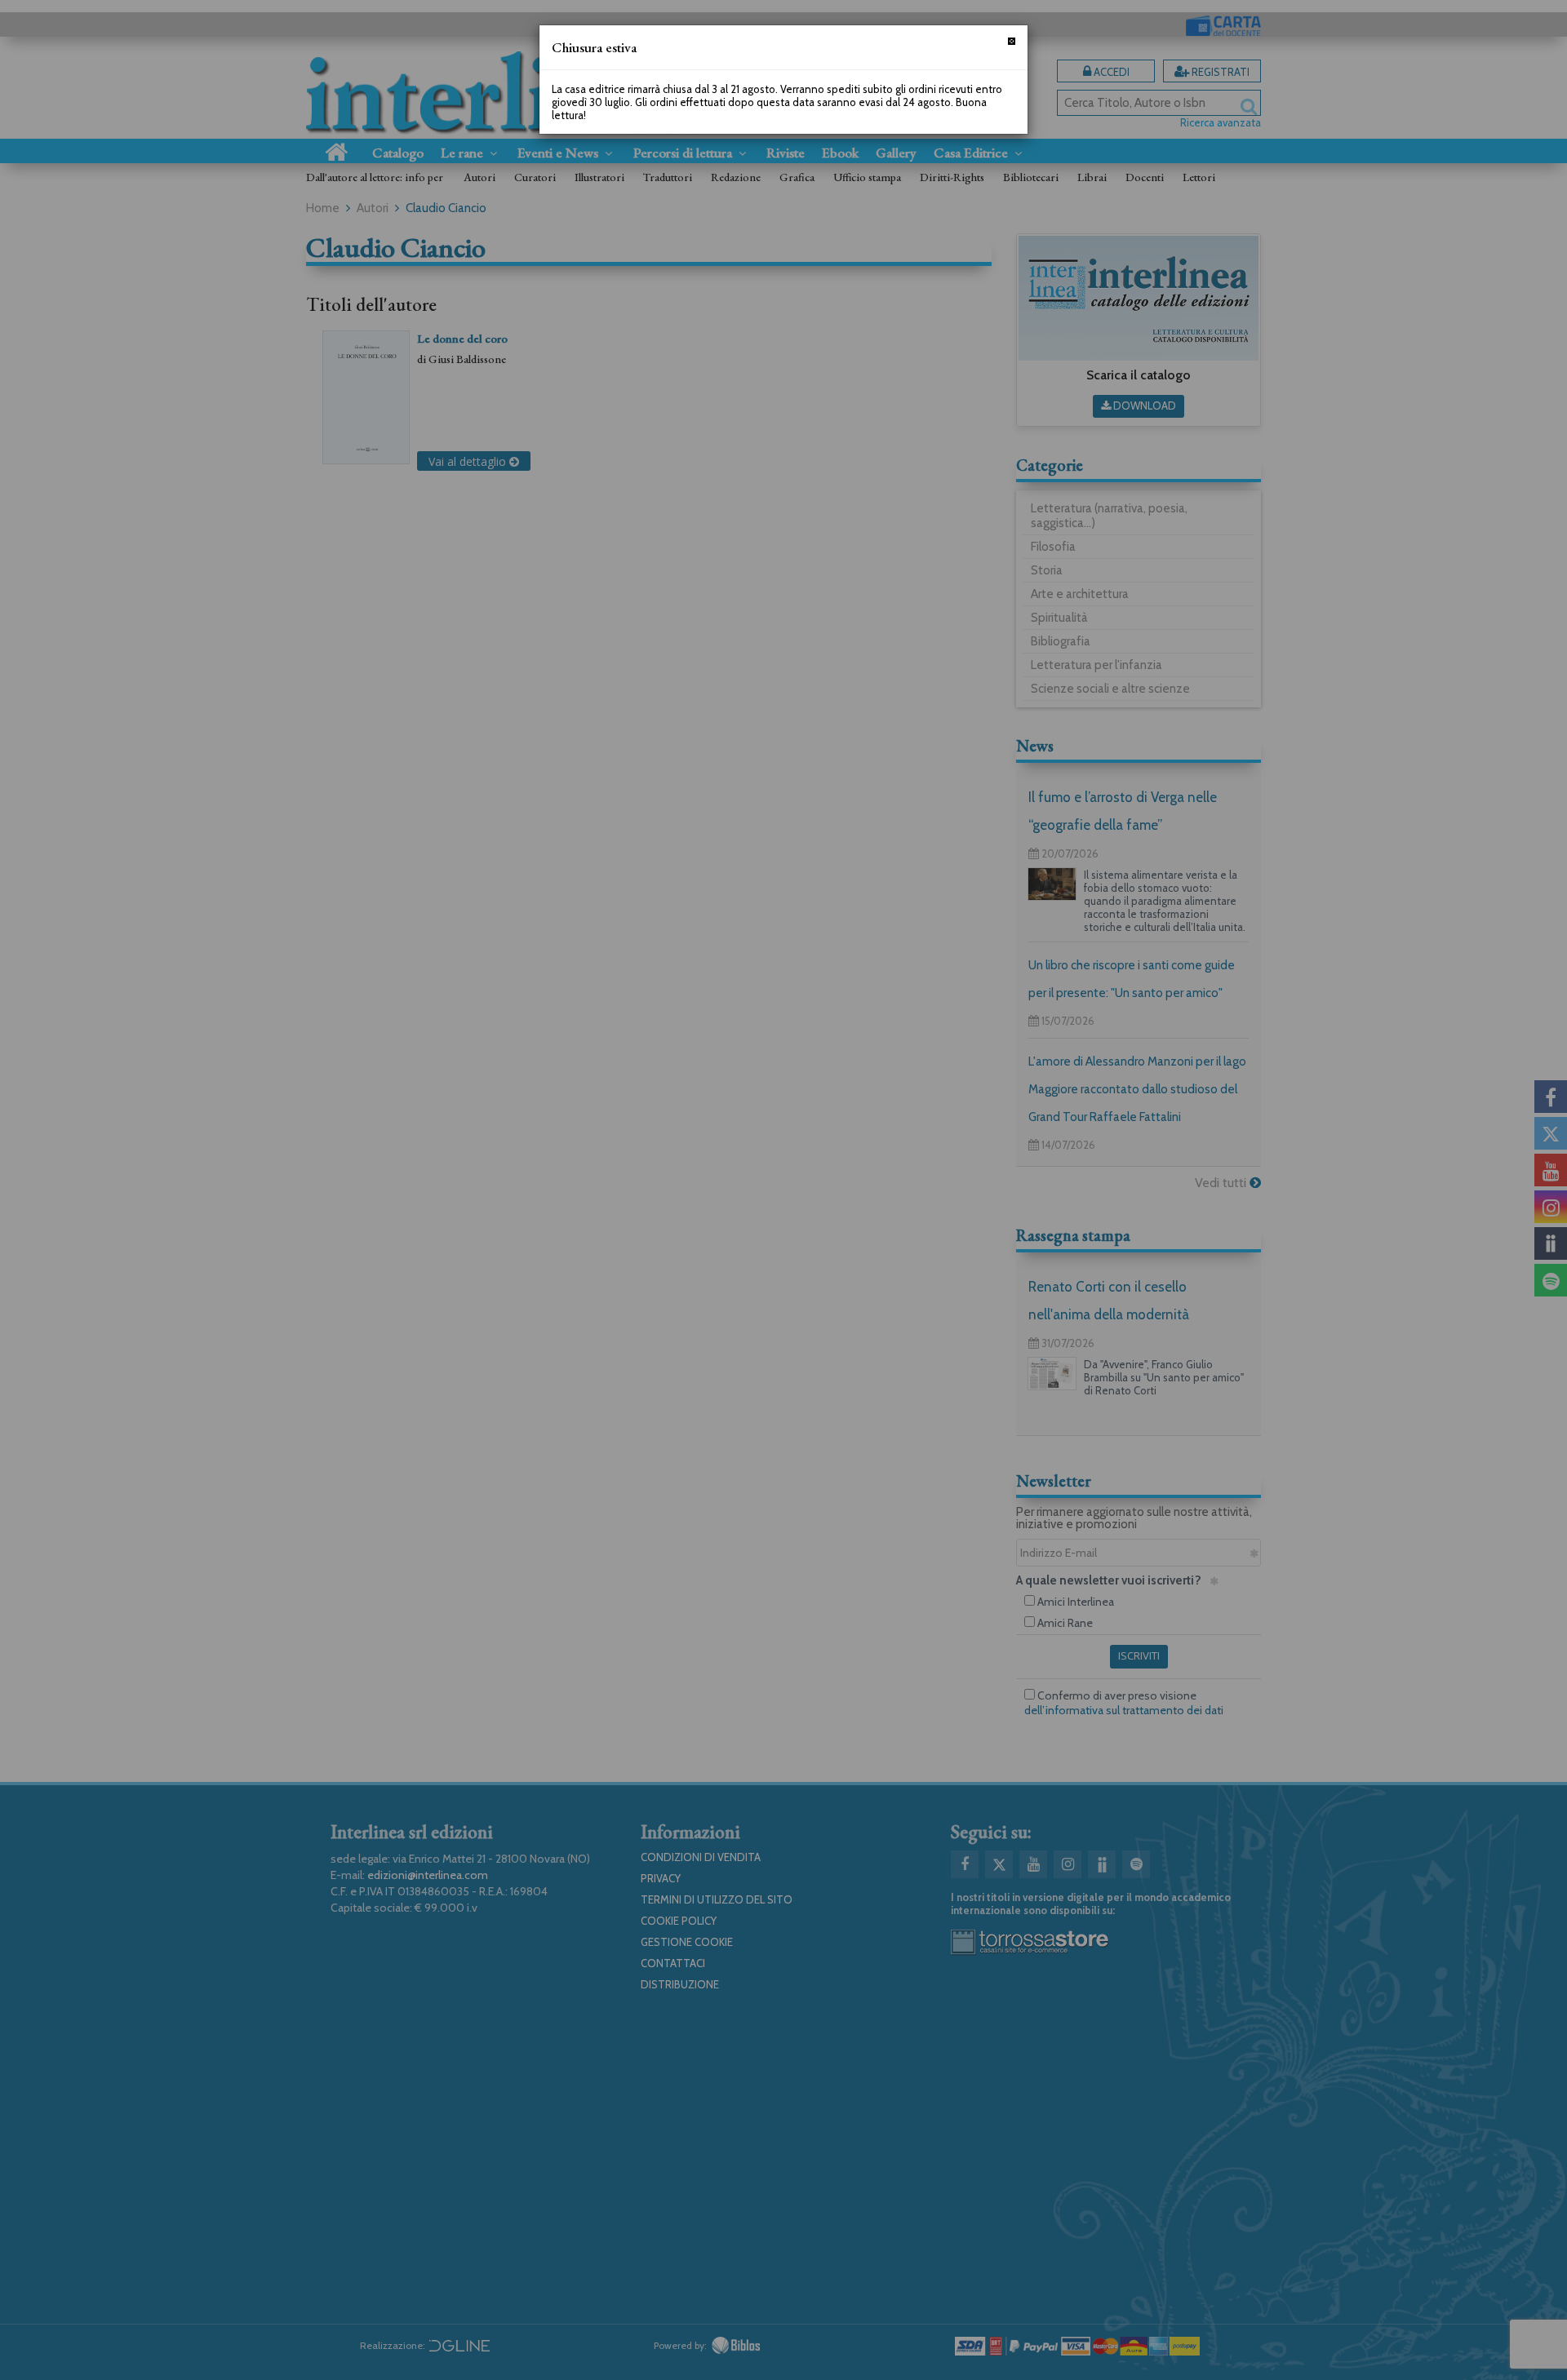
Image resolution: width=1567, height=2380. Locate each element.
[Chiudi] (1012, 41)
